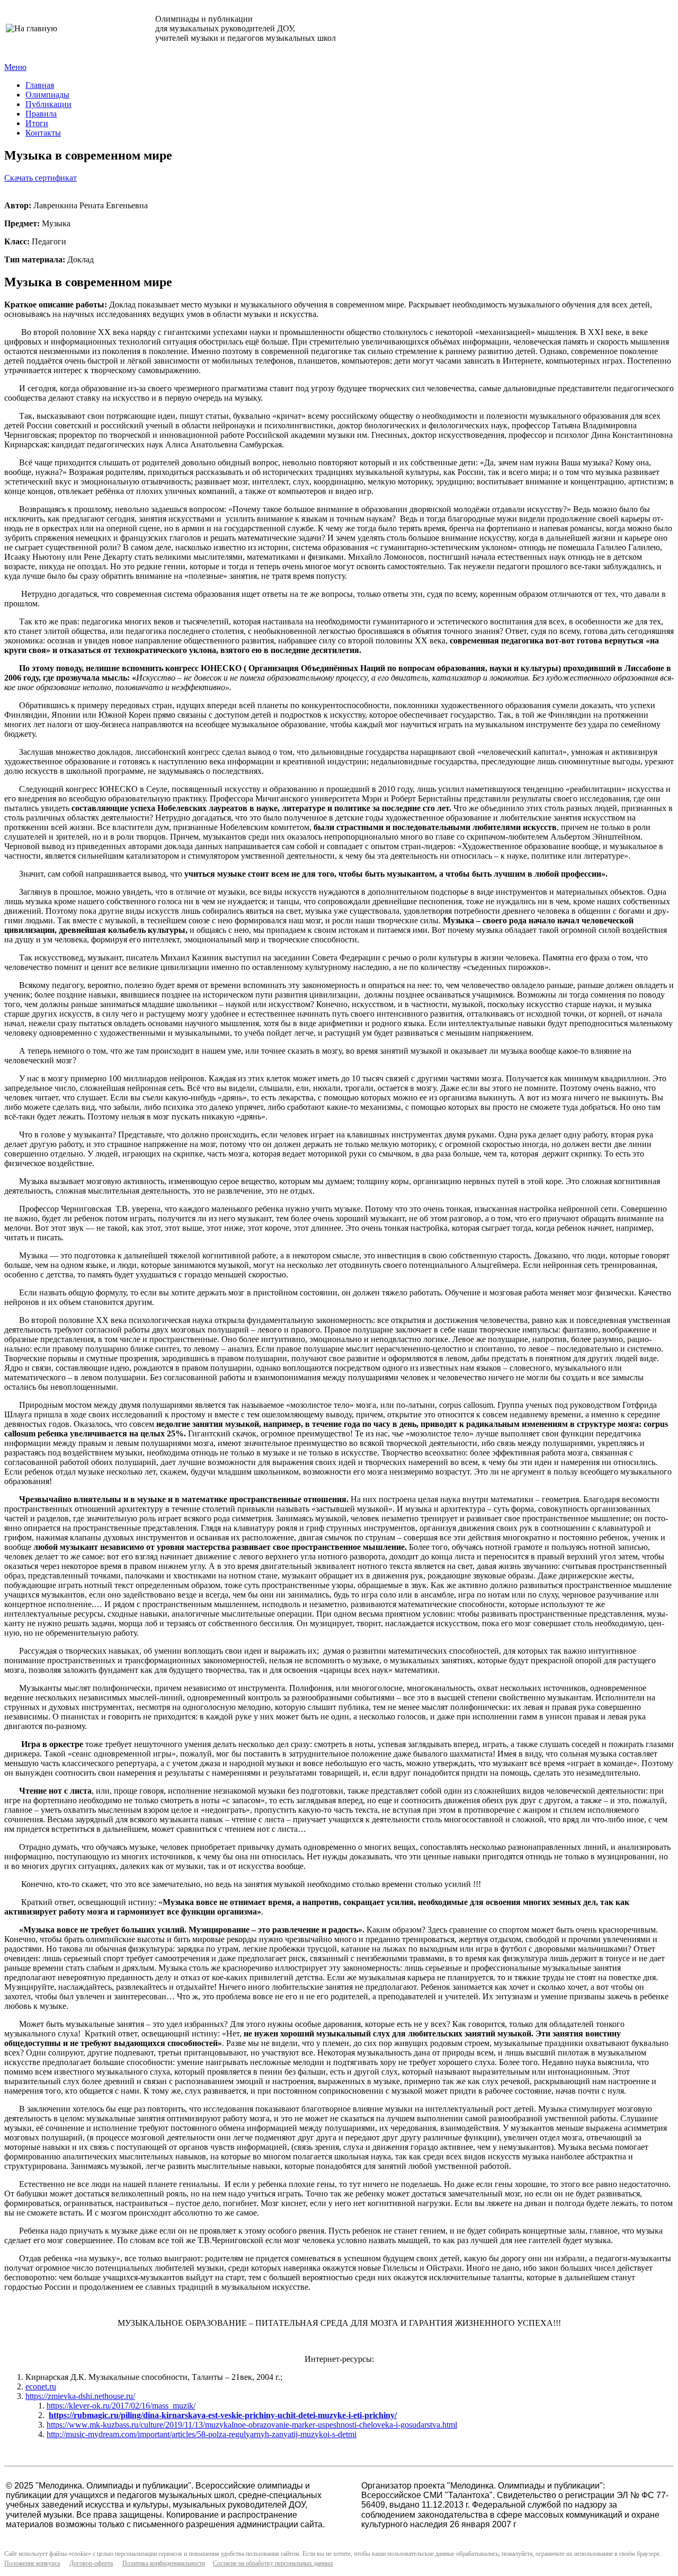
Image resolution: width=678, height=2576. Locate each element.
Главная (40, 85)
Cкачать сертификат (41, 178)
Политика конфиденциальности (164, 2563)
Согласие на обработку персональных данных (273, 2563)
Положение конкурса (32, 2563)
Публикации (48, 104)
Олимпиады (47, 95)
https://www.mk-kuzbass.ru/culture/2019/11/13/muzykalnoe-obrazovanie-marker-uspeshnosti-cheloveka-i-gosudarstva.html (252, 2425)
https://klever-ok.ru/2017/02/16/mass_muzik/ (121, 2406)
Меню (15, 67)
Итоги (37, 123)
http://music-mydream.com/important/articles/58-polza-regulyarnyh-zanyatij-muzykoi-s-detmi (202, 2434)
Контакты (43, 133)
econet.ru (41, 2387)
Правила (41, 114)
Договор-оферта (91, 2563)
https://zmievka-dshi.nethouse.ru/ (80, 2396)
